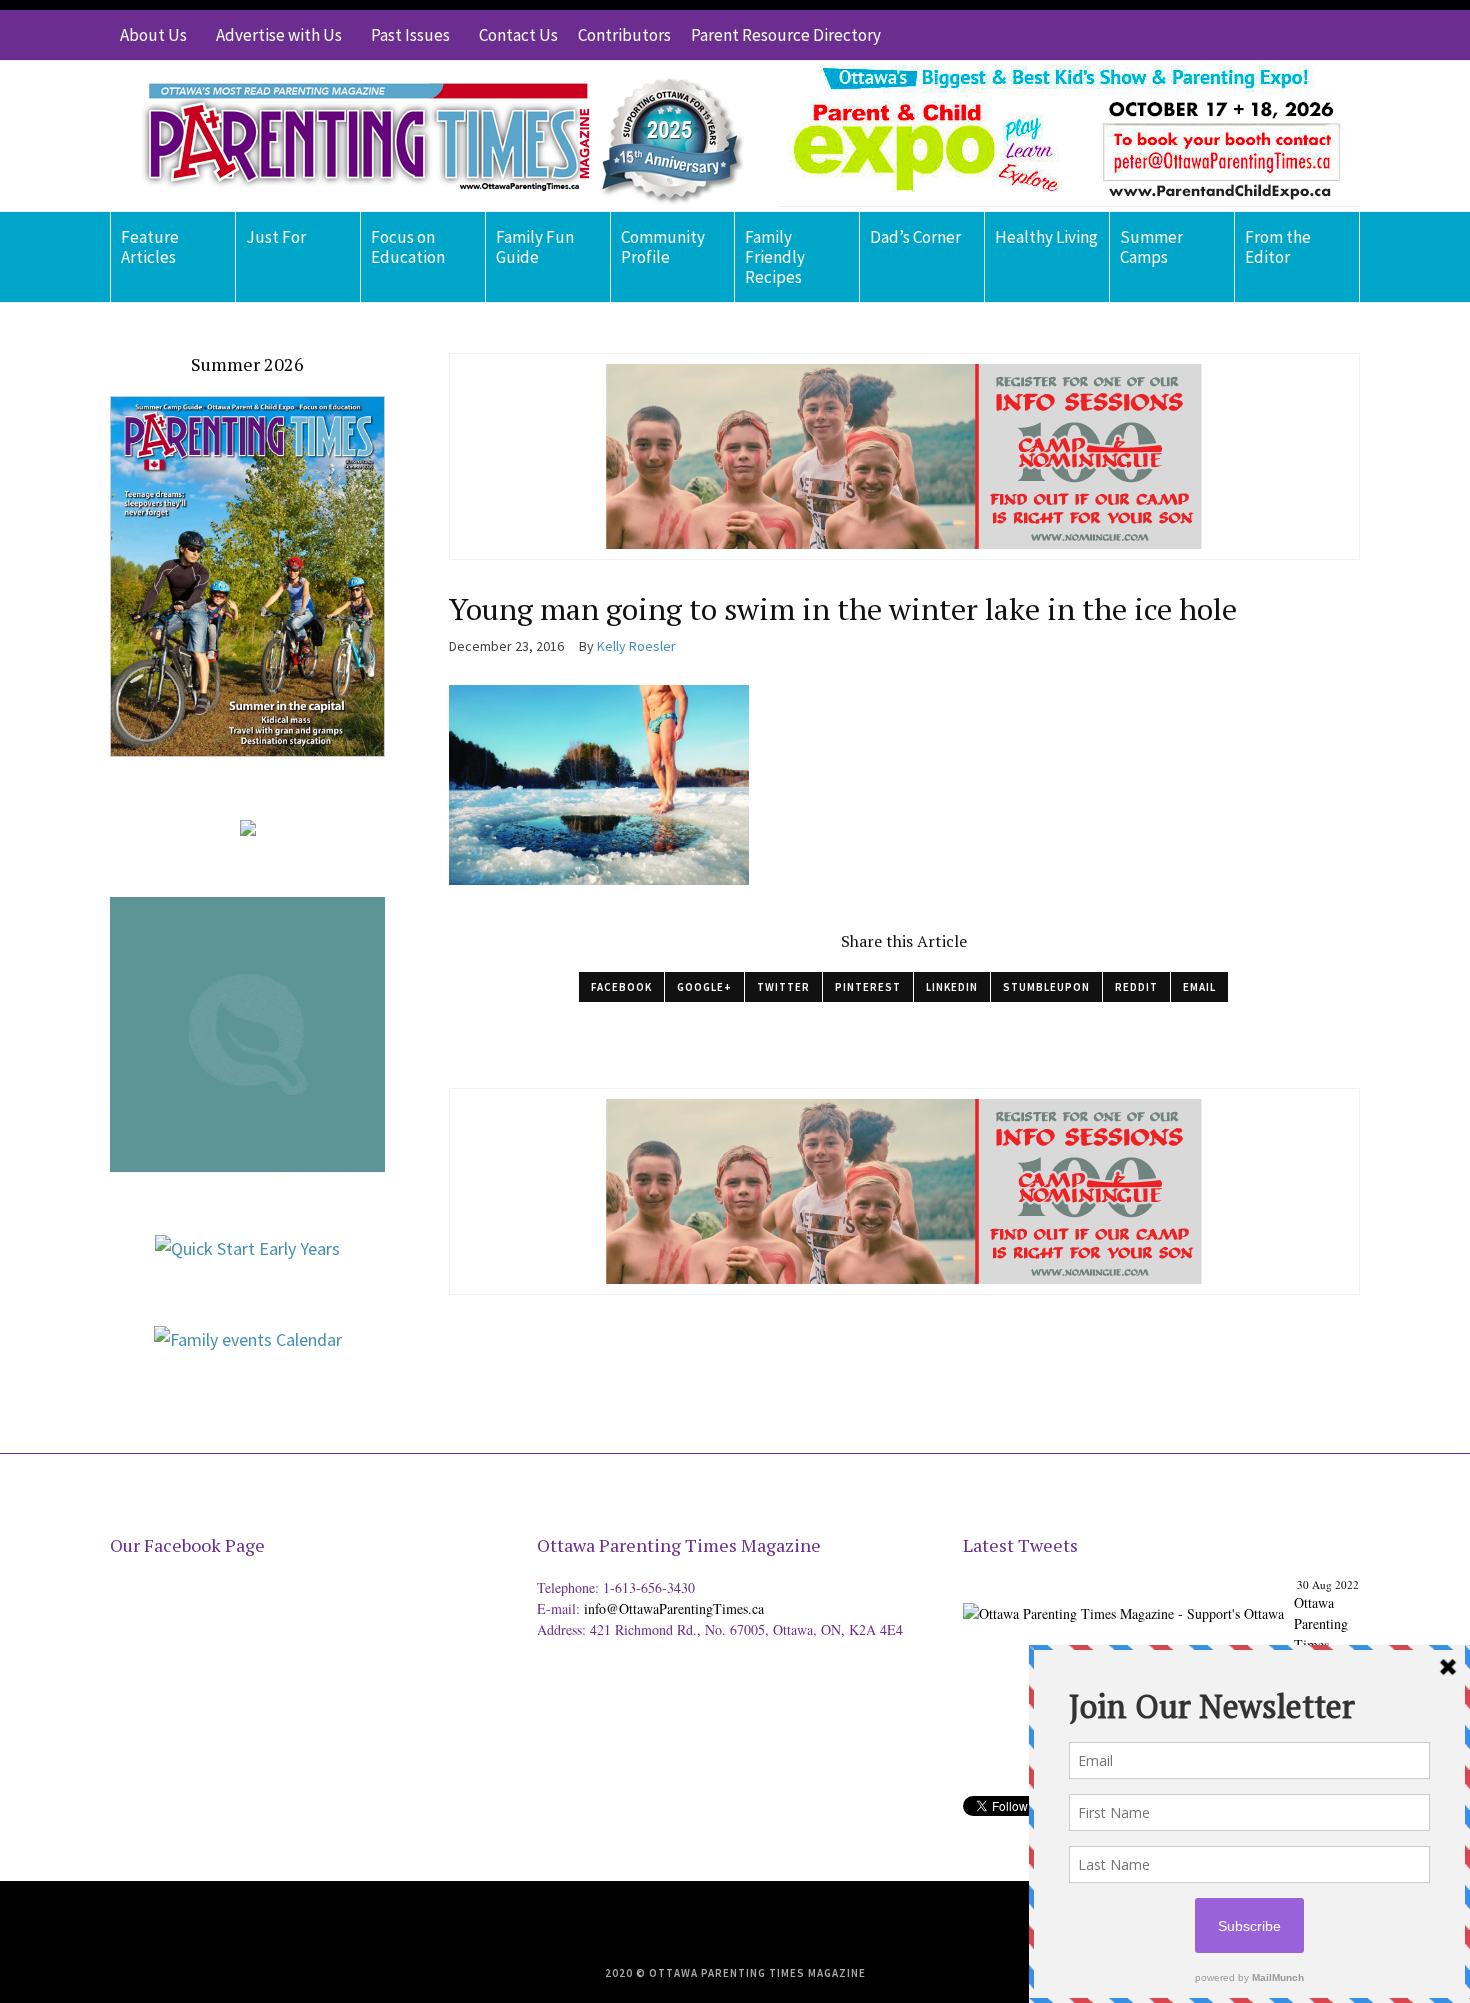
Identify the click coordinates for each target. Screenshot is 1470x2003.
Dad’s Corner (915, 237)
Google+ (704, 987)
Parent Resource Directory (786, 35)
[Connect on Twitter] (1255, 35)
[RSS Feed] (1225, 35)
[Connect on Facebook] (1285, 35)
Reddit (1136, 987)
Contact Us (518, 35)
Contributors (624, 35)
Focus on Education (408, 247)
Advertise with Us (279, 35)
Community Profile (663, 247)
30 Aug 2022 (1328, 1584)
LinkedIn (952, 987)
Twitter (783, 987)
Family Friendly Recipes (775, 257)
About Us (153, 35)
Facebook (621, 987)
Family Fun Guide (535, 247)
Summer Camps (1151, 247)
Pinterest (868, 987)
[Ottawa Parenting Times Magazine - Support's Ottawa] (1123, 1597)
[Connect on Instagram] (1315, 35)
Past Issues (410, 35)
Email (1199, 987)
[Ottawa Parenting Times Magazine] (431, 136)
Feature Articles (150, 247)
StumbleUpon (1046, 987)
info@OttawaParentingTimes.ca (674, 1608)
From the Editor (1278, 247)
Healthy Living (1046, 237)
